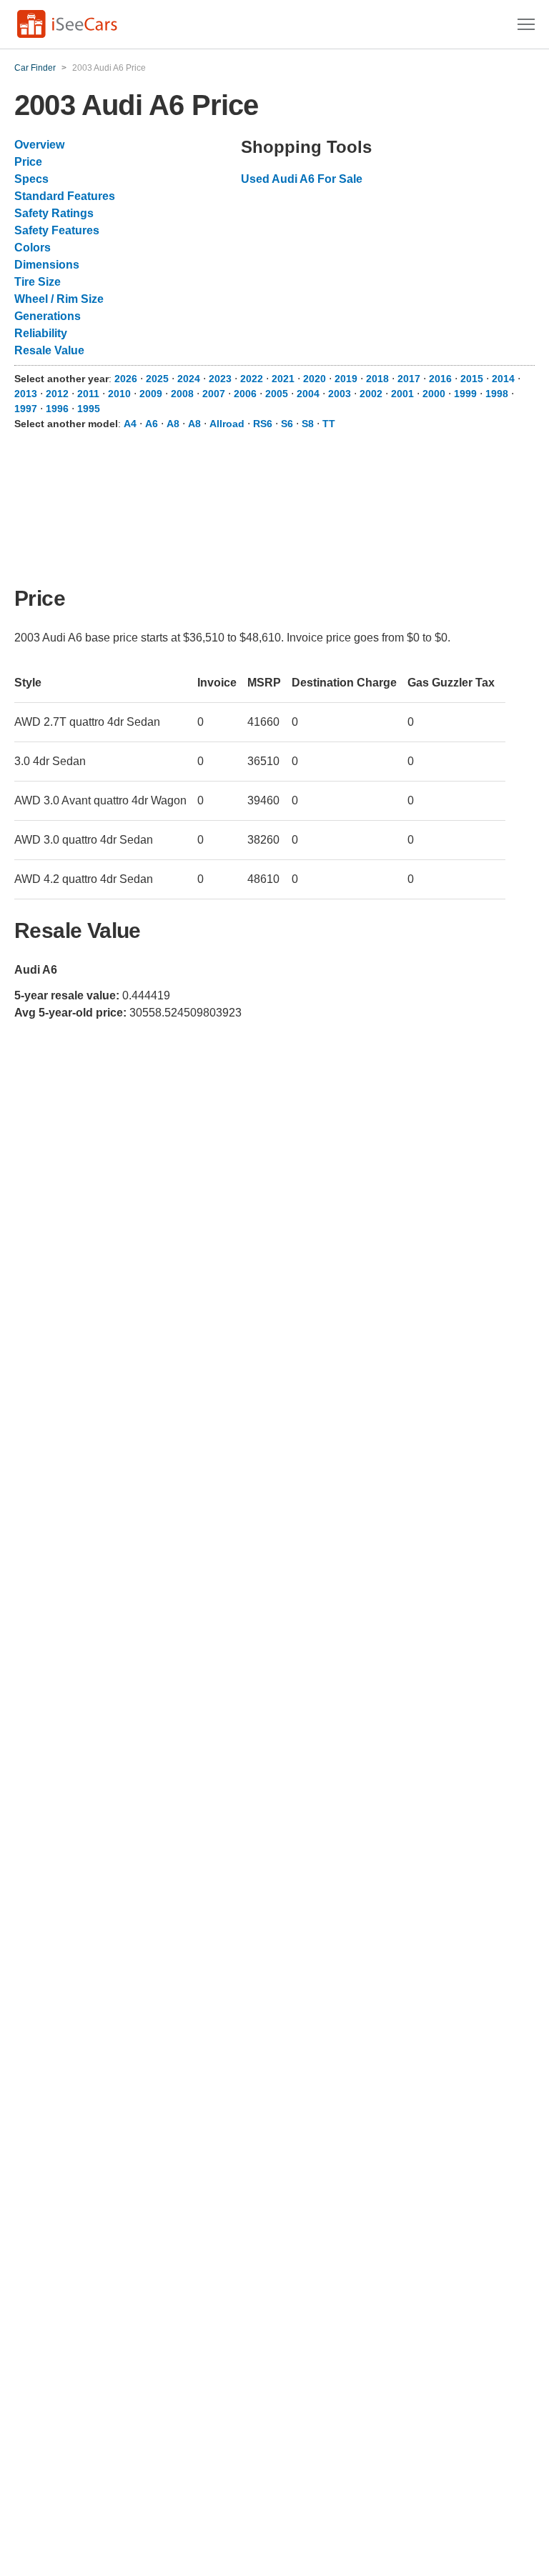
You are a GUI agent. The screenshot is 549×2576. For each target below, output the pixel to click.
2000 (434, 394)
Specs (31, 179)
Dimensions (47, 265)
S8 (308, 424)
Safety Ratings (54, 213)
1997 (26, 409)
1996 (57, 409)
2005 (277, 394)
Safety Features (57, 230)
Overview (39, 145)
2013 (26, 394)
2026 (126, 379)
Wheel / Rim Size (59, 299)
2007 (214, 394)
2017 (409, 379)
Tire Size (38, 282)
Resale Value (49, 350)
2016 (440, 379)
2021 (283, 379)
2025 (157, 379)
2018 (377, 379)
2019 (346, 379)
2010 (119, 394)
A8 (173, 424)
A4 (130, 424)
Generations (48, 316)
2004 (308, 394)
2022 (252, 379)
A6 (152, 424)
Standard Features (65, 196)
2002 (371, 394)
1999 (465, 394)
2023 (220, 379)
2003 (340, 394)
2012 (57, 394)
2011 (88, 394)
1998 (497, 394)
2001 (402, 394)
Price (28, 162)
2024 (189, 379)
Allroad (227, 424)
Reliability (41, 333)
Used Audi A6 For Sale (302, 179)
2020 (315, 379)
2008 (182, 394)
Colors (33, 248)
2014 (503, 379)
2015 (472, 379)
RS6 (263, 424)
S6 (287, 424)
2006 (245, 394)
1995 (89, 409)
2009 (151, 394)
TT (329, 424)
